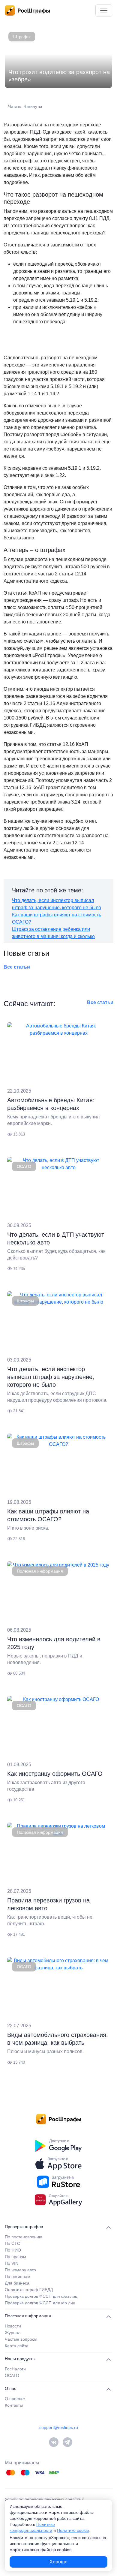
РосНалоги (15, 2369)
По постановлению (24, 2237)
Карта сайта (17, 2346)
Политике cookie (73, 2530)
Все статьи (17, 967)
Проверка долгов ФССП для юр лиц (40, 2303)
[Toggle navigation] (104, 11)
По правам (15, 2257)
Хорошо (58, 2562)
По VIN (12, 2263)
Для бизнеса (17, 2283)
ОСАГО (24, 1166)
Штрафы (22, 37)
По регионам (18, 2276)
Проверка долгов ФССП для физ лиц (41, 2296)
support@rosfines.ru (59, 2427)
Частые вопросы (21, 2339)
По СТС (12, 2243)
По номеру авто (20, 2270)
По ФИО (13, 2250)
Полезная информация (40, 1571)
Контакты (14, 2405)
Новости (13, 2326)
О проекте (15, 2399)
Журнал (13, 2333)
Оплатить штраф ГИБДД (29, 2290)
